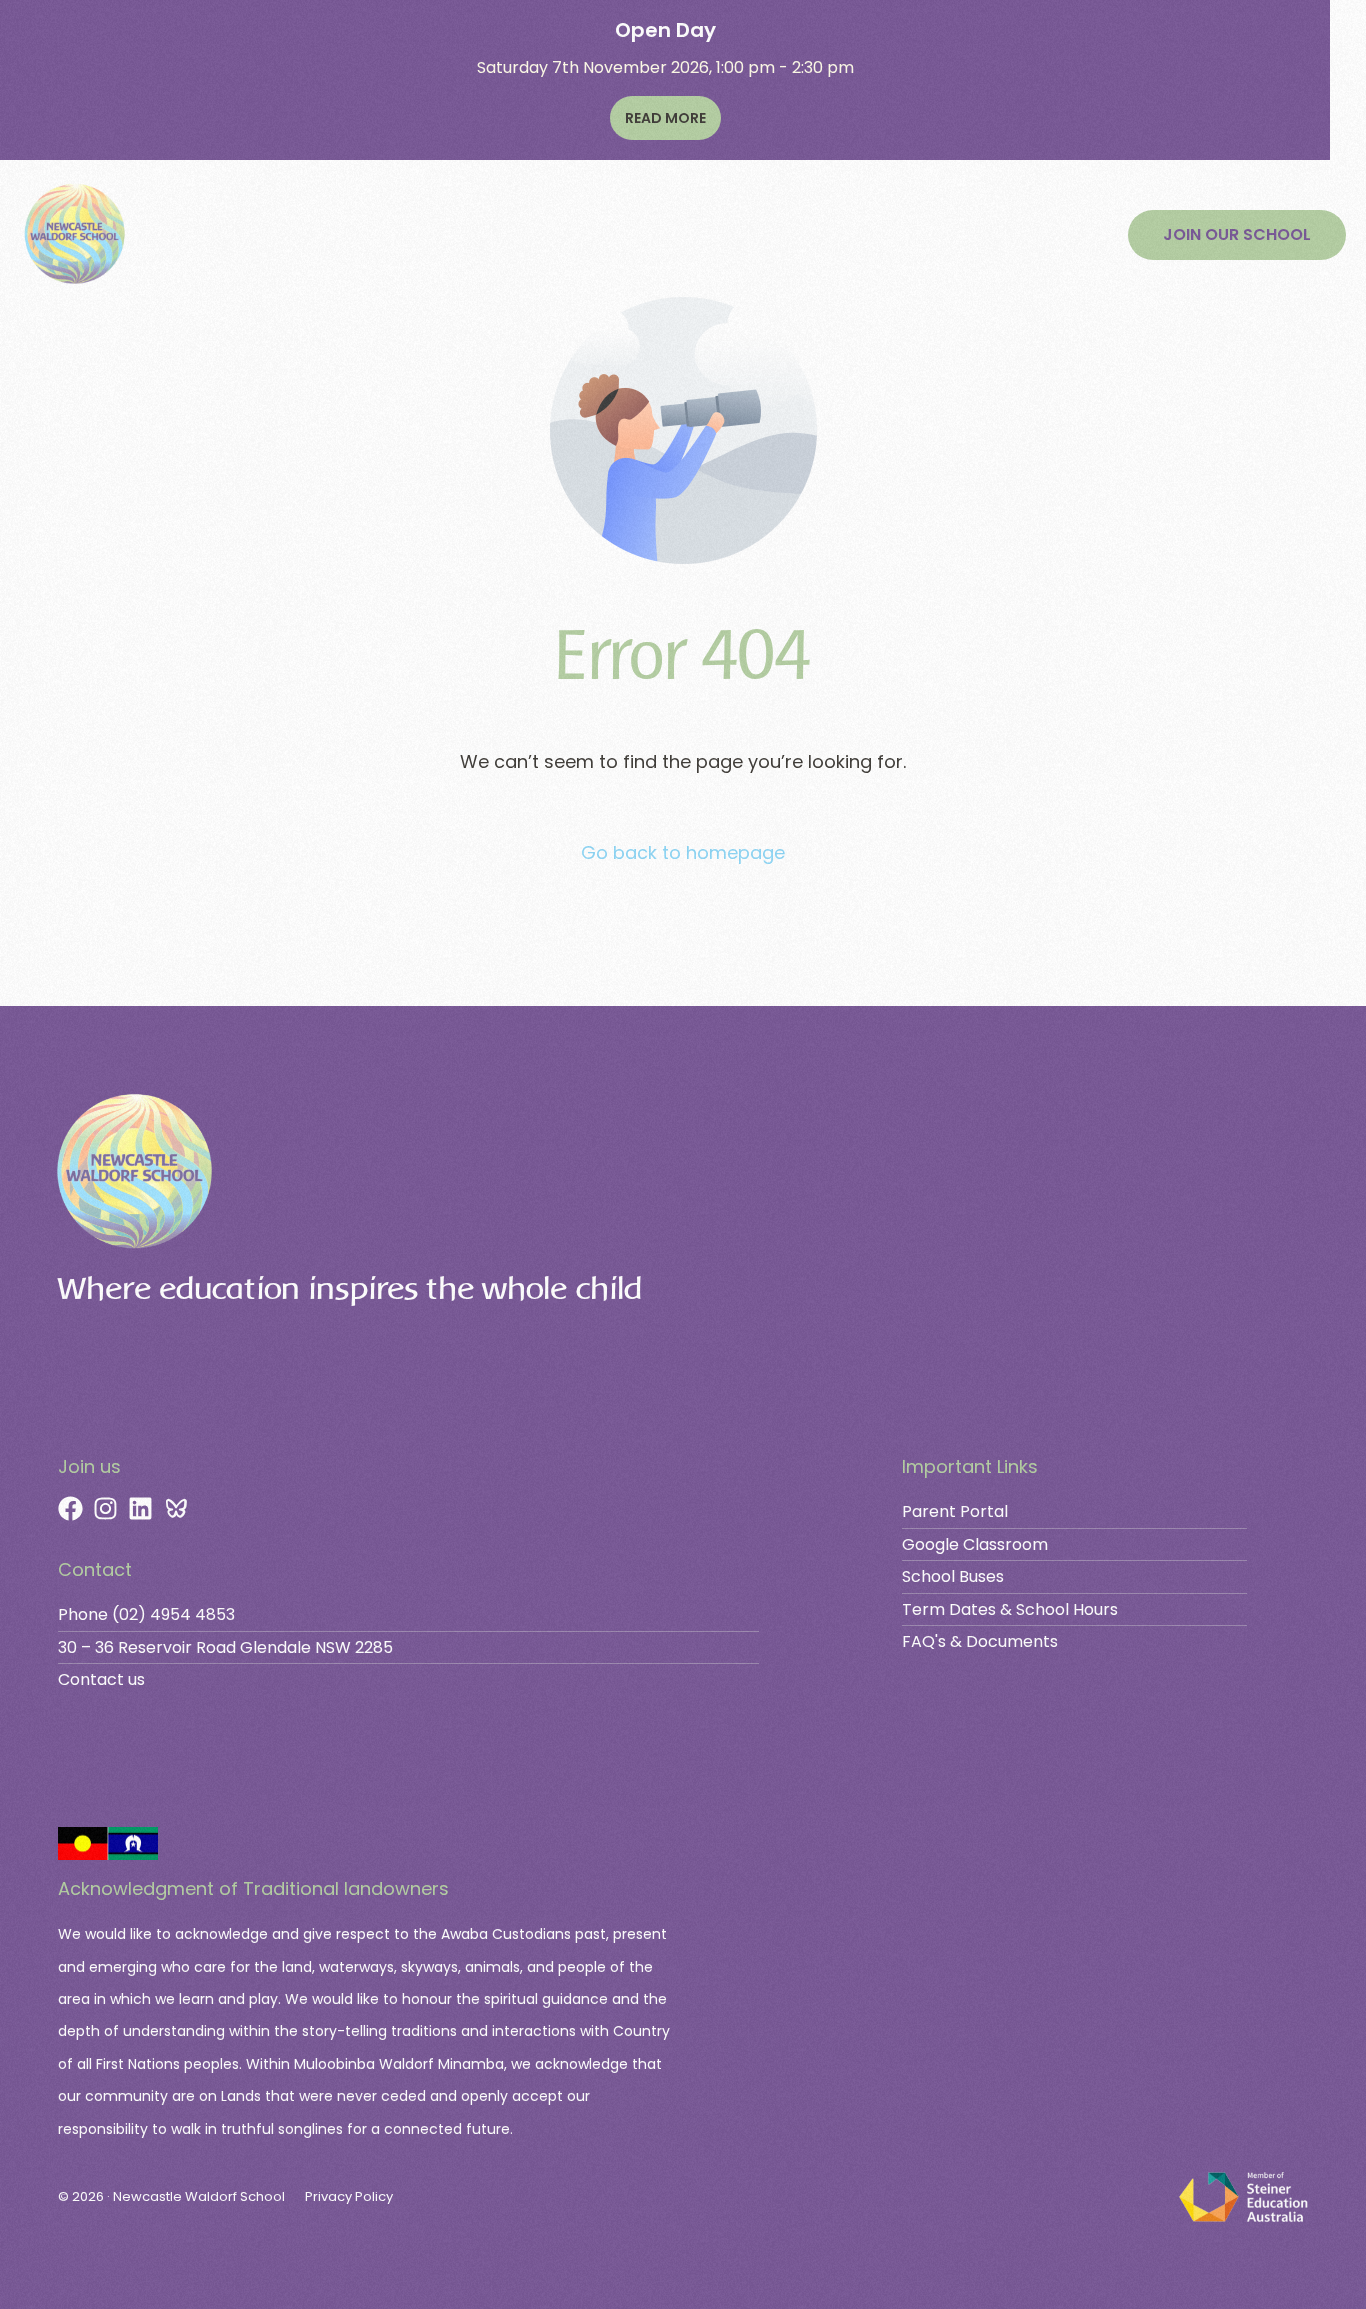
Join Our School (496, 235)
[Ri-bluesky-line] (175, 1508)
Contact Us (886, 235)
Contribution (638, 235)
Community (765, 235)
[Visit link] (470, 1560)
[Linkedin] (140, 1508)
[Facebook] (70, 1508)
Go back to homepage (683, 852)
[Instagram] (105, 1508)
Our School (197, 235)
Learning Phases (336, 235)
